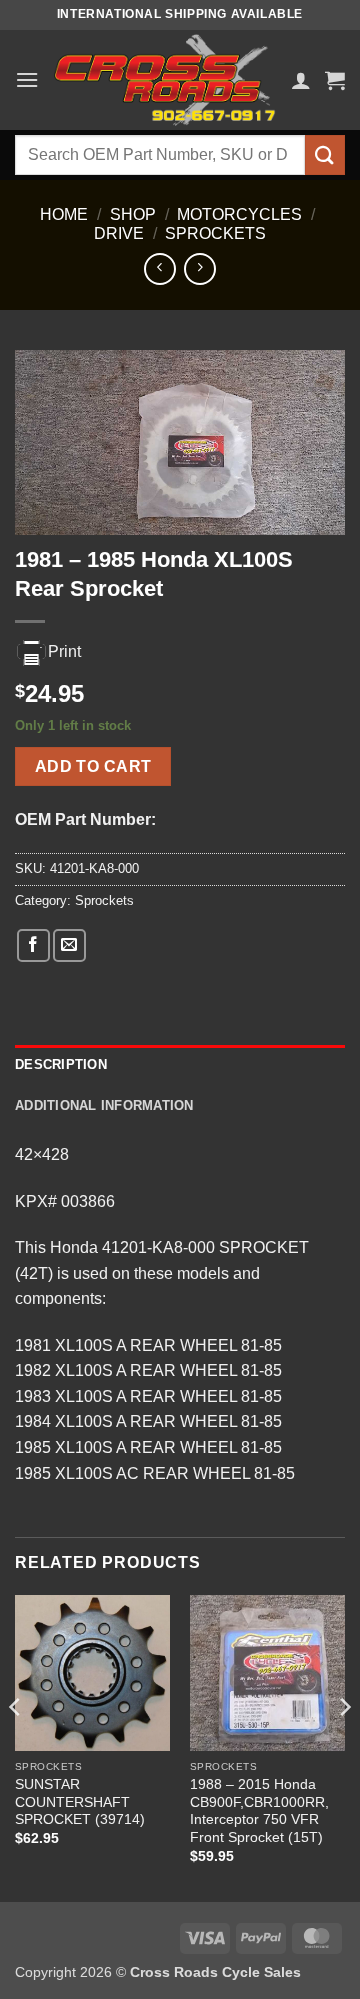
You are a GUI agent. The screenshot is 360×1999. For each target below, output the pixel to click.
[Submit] (325, 154)
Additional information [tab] (104, 1105)
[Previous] (16, 1746)
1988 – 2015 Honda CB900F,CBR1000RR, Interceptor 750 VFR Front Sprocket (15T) (259, 1811)
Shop (133, 214)
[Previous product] (199, 268)
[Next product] (159, 268)
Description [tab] (61, 1064)
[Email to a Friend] (69, 945)
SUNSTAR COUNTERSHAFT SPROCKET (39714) (80, 1802)
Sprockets (215, 233)
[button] (27, 79)
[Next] (344, 1746)
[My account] (301, 80)
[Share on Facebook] (33, 945)
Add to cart (93, 766)
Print (64, 651)
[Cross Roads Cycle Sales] (165, 80)
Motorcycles (239, 214)
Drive (119, 233)
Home (64, 214)
